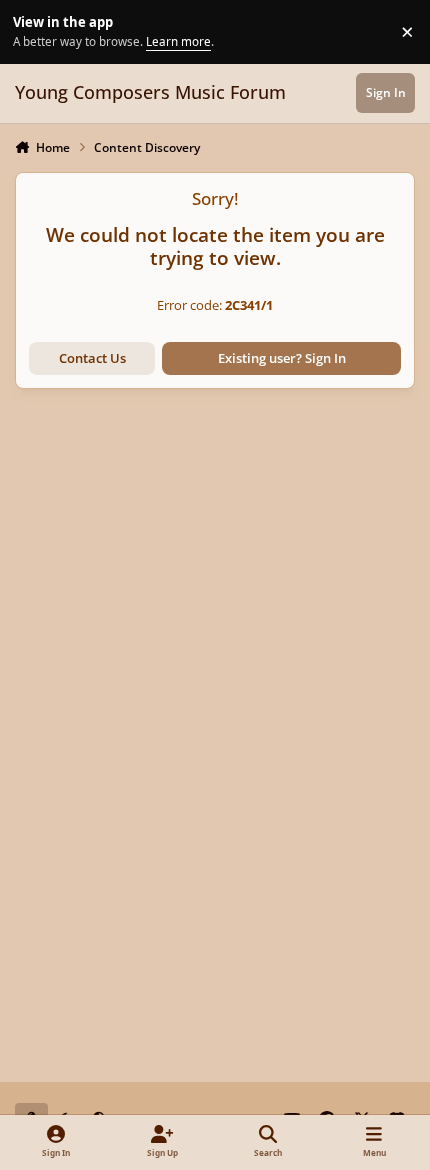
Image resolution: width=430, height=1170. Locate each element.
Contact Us (92, 358)
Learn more (34, 31)
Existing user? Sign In (282, 358)
